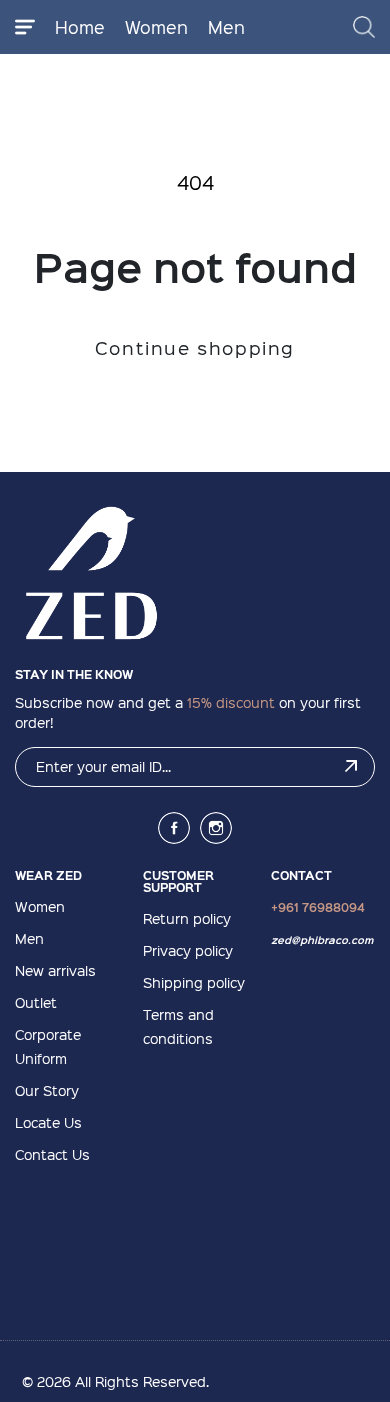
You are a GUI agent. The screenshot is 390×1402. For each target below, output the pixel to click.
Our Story (47, 1090)
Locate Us (48, 1122)
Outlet (36, 1002)
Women (156, 26)
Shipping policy (194, 982)
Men (226, 26)
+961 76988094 (318, 907)
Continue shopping (195, 348)
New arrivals (55, 970)
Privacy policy (188, 950)
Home (80, 26)
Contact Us (52, 1154)
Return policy (187, 918)
